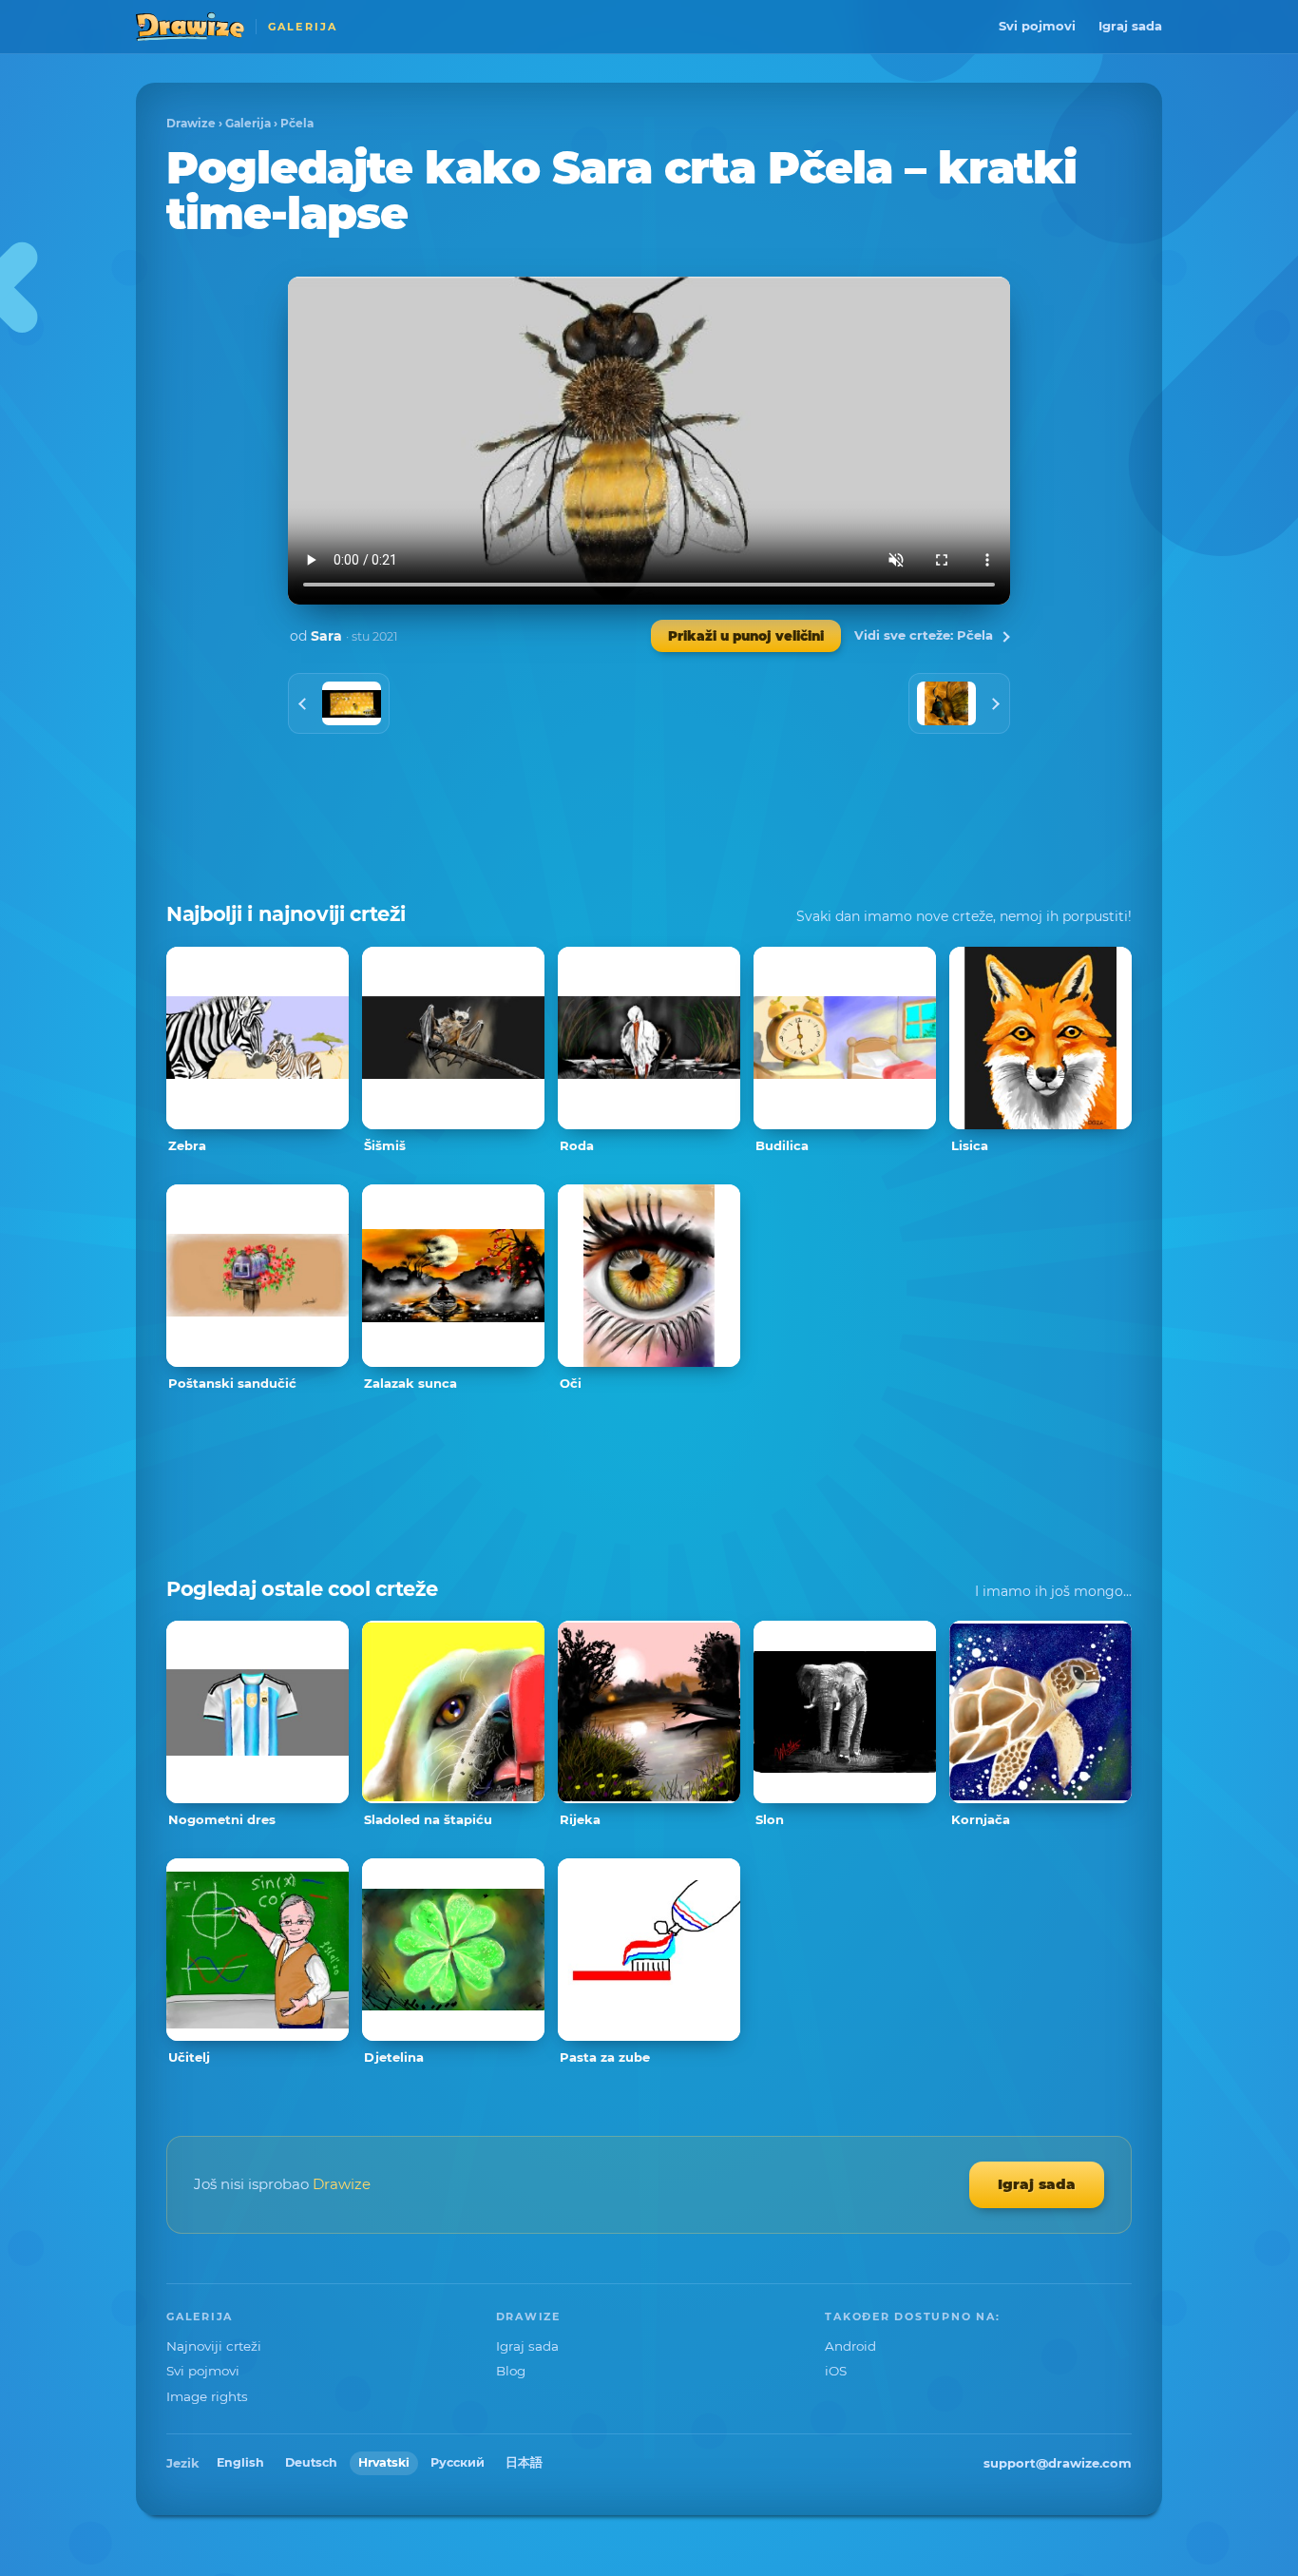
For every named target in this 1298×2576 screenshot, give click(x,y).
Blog (511, 2371)
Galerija (248, 123)
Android (850, 2346)
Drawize (191, 123)
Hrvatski (384, 2462)
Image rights (207, 2396)
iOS (836, 2371)
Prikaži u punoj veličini (746, 636)
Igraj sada (1130, 26)
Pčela (297, 123)
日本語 (524, 2462)
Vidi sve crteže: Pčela (924, 635)
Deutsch (311, 2462)
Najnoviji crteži (214, 2346)
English (240, 2462)
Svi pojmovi (1037, 26)
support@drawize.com (1058, 2463)
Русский (458, 2462)
